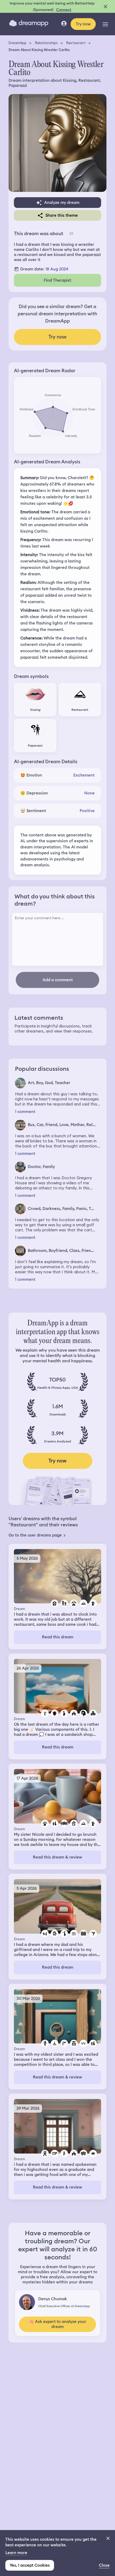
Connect (64, 10)
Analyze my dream (62, 203)
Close (104, 2565)
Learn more (16, 2553)
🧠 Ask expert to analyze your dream (57, 2324)
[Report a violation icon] (71, 234)
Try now (83, 24)
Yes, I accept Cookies (30, 2565)
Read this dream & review (57, 1857)
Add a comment (58, 980)
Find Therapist (57, 280)
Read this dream (58, 1637)
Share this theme (62, 215)
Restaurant (76, 43)
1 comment (25, 1112)
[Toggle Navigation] (105, 24)
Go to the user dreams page (35, 1535)
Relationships (46, 43)
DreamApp (18, 43)
